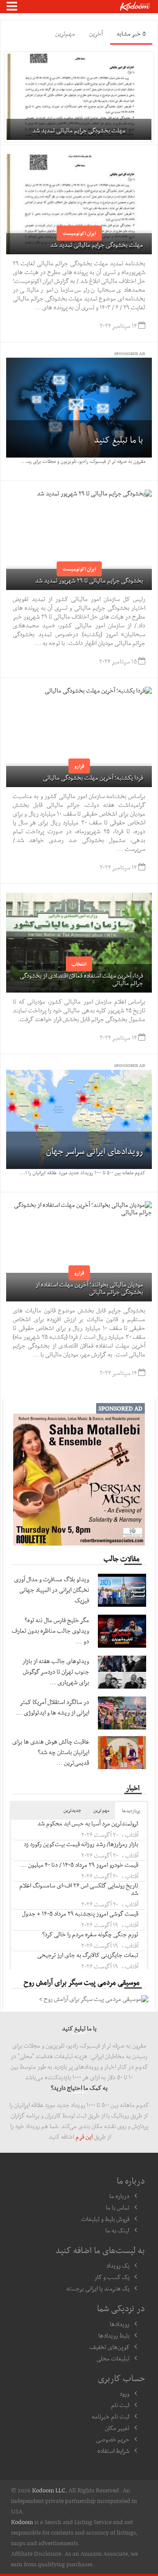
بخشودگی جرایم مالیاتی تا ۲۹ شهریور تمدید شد (89, 580)
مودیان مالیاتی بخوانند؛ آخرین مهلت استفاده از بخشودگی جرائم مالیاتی (89, 1288)
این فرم (84, 2136)
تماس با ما (118, 2207)
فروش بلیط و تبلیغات (105, 2219)
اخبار (133, 1788)
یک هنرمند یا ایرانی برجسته (98, 2288)
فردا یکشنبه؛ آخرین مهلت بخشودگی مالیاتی (93, 777)
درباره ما (119, 2196)
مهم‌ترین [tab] (65, 33)
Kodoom (22, 2522)
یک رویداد (118, 2265)
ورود (124, 2393)
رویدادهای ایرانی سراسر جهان (95, 1151)
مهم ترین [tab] (101, 1810)
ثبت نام (120, 2405)
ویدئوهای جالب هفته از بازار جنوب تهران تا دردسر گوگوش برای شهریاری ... (56, 1671)
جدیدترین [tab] (72, 1810)
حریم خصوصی (113, 2439)
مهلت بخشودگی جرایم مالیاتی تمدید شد (97, 245)
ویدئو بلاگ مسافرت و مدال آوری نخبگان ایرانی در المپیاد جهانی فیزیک (52, 1590)
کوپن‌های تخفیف (110, 2347)
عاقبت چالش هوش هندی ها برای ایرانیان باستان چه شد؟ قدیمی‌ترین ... (51, 1752)
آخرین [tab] (96, 33)
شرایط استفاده (113, 2451)
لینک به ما (117, 2230)
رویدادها (120, 2324)
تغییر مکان (117, 2428)
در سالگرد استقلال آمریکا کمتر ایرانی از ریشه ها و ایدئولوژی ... (52, 1707)
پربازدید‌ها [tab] (131, 1811)
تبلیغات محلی (113, 2358)
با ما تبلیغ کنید (118, 440)
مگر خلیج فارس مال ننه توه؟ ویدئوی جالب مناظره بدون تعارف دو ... (50, 1631)
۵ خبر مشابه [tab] (131, 33)
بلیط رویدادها (114, 2335)
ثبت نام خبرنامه (111, 2416)
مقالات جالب (122, 1558)
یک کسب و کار (112, 2277)
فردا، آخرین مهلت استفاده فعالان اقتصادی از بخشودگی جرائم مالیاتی (81, 979)
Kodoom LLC (49, 2490)
